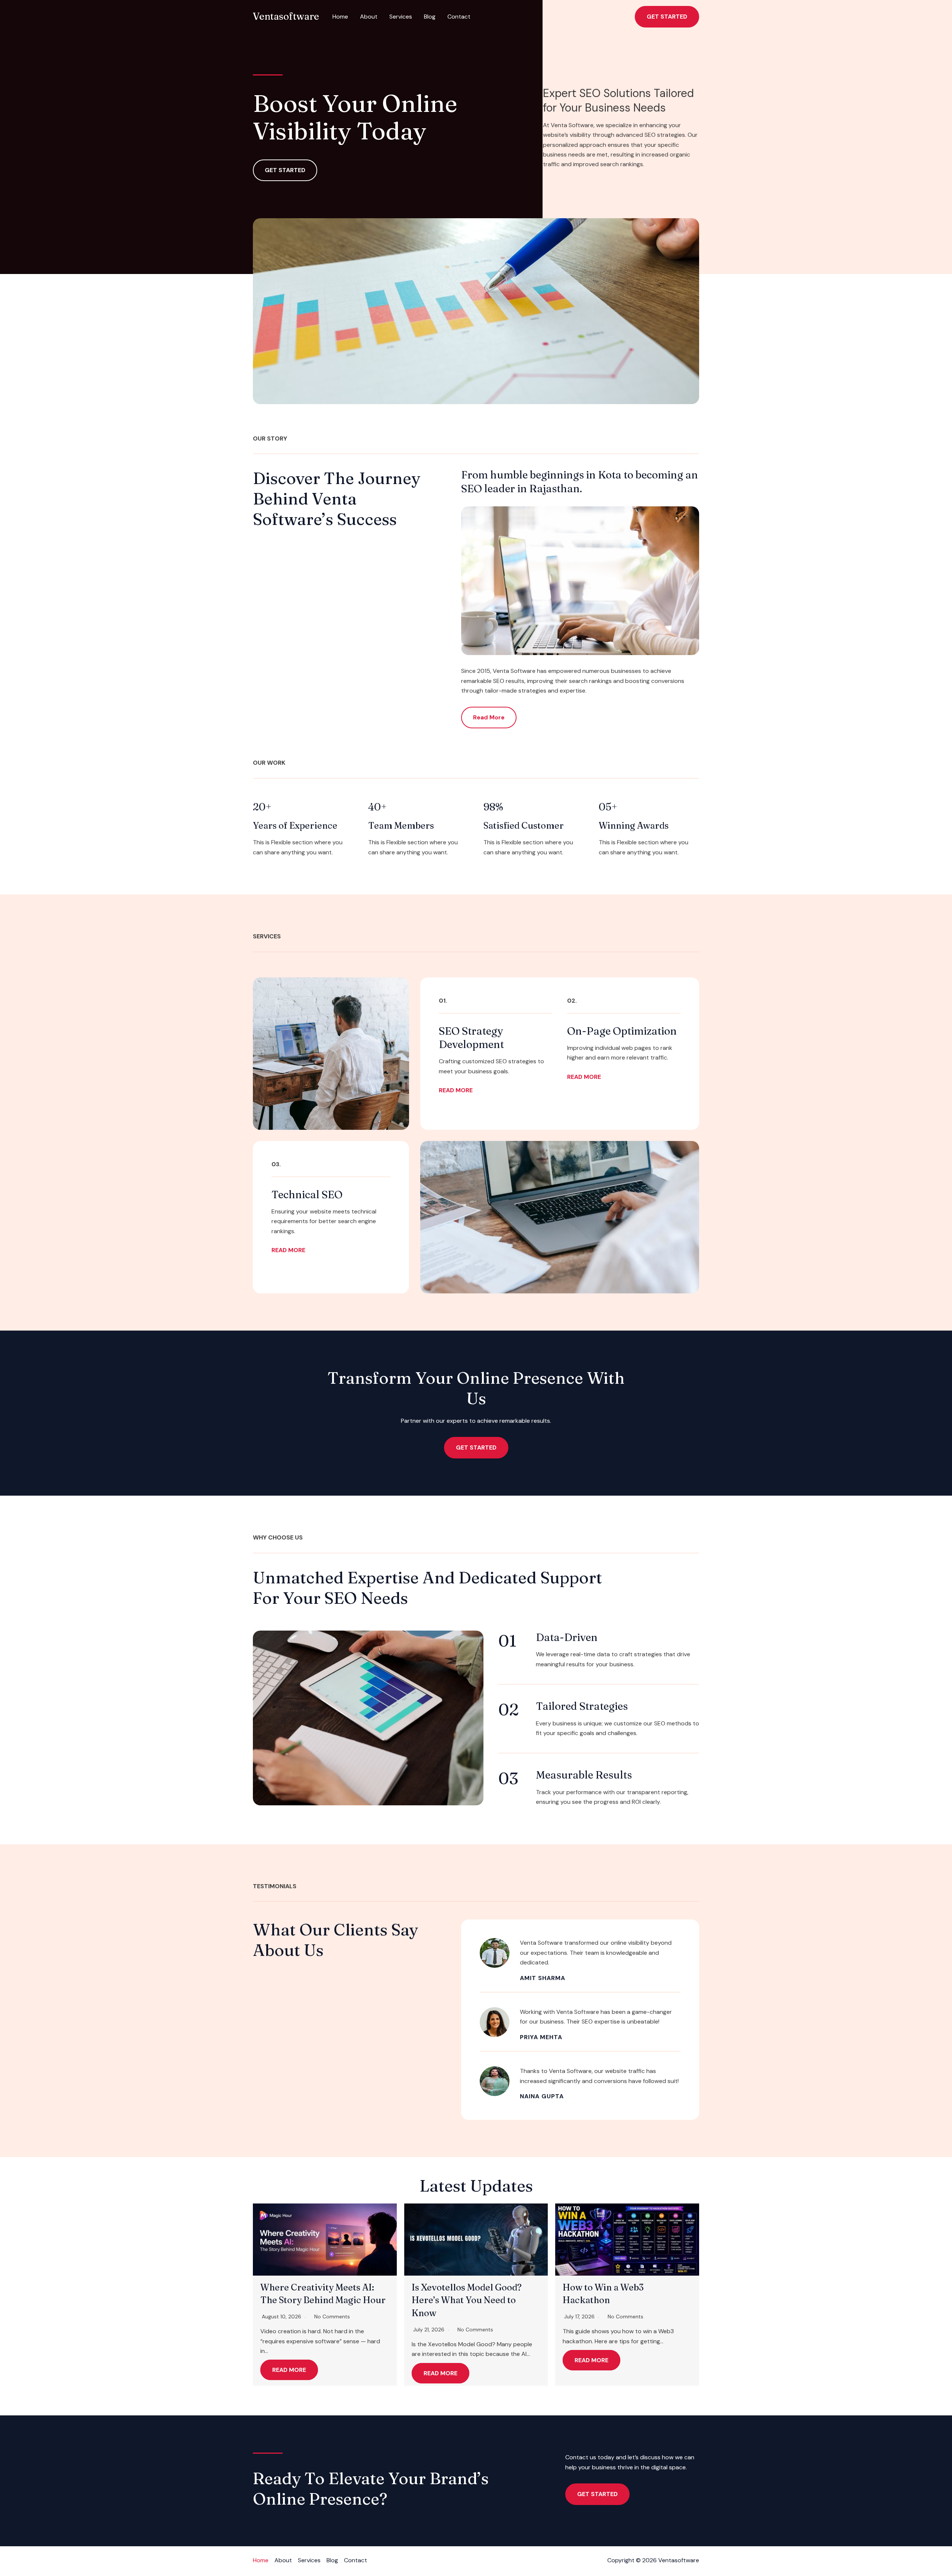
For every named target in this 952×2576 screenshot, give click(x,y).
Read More (289, 2370)
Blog (430, 17)
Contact (459, 17)
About (369, 17)
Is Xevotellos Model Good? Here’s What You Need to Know (467, 2300)
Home (340, 17)
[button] (667, 17)
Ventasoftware (286, 16)
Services (401, 17)
